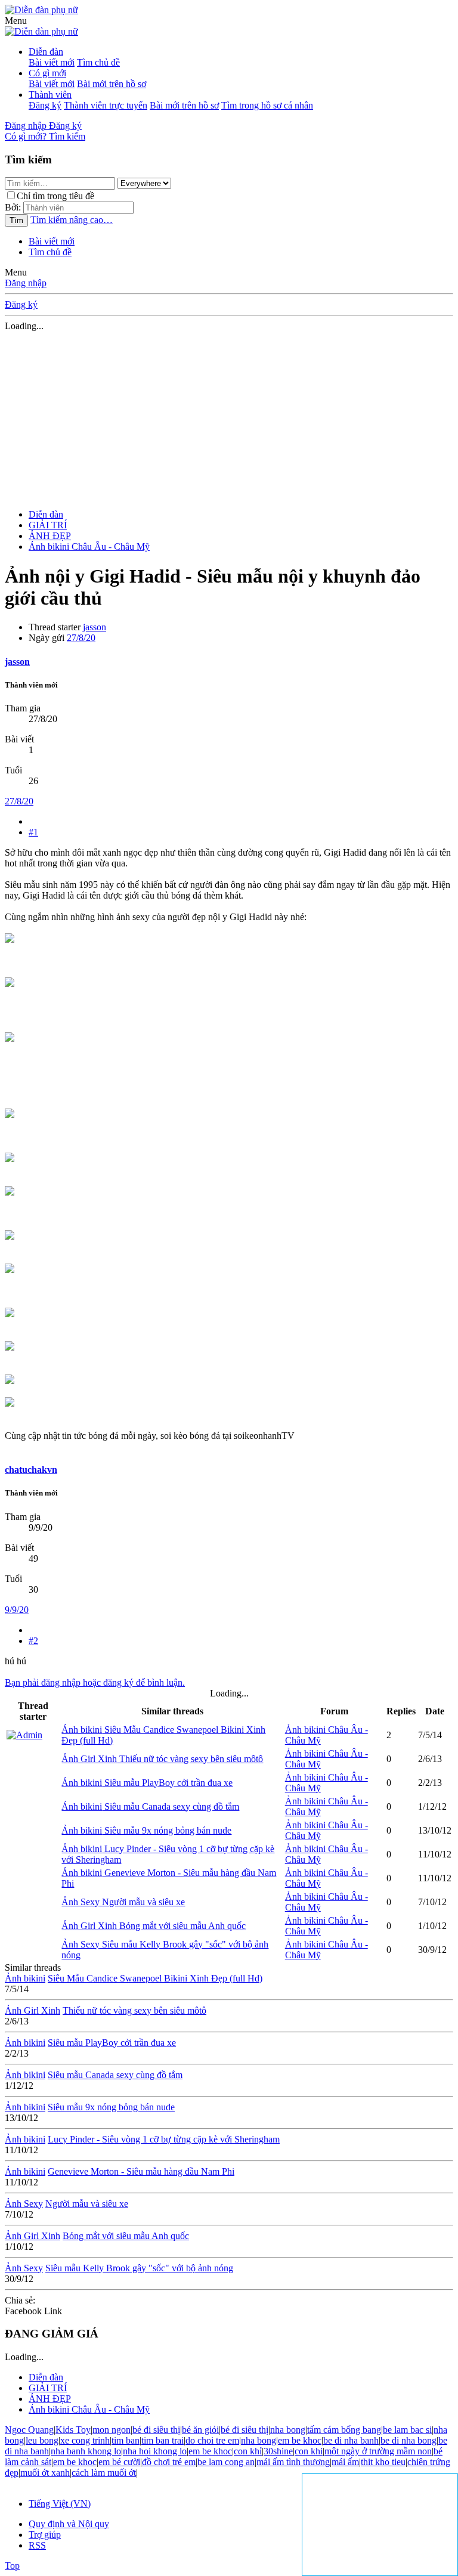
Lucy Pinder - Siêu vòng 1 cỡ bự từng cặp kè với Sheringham (164, 2139)
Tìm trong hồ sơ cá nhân (267, 105)
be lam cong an (226, 2462)
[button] (16, 21)
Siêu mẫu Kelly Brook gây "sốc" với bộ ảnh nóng (139, 2268)
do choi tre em (212, 2440)
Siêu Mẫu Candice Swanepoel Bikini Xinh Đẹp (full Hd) (155, 1978)
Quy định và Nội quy (69, 2524)
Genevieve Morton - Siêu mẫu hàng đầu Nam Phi (141, 2171)
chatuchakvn (31, 1470)
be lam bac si (407, 2430)
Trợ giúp (45, 2535)
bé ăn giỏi (200, 2430)
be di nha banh (351, 2440)
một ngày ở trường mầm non (378, 2451)
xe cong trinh (85, 2440)
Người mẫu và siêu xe (123, 1902)
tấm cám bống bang (344, 2430)
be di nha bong (409, 2440)
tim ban (126, 2440)
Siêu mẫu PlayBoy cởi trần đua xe (147, 1783)
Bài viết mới (52, 62)
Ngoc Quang (29, 2430)
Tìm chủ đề (98, 62)
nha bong (288, 2430)
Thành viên (50, 95)
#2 (33, 1641)
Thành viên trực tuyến (106, 105)
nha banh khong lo (86, 2451)
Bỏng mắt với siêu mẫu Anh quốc (154, 1926)
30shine (278, 2451)
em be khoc (300, 2440)
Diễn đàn (46, 52)
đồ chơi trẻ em (169, 2462)
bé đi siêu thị (156, 2430)
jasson (95, 627)
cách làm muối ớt (104, 2473)
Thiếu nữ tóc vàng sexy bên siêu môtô (162, 1759)
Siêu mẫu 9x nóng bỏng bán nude (146, 1830)
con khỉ (248, 2451)
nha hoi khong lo (155, 2451)
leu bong (42, 2440)
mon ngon (112, 2430)
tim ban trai (163, 2440)
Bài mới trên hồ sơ (112, 84)
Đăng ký (45, 105)
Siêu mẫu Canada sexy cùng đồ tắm (150, 1806)
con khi (309, 2451)
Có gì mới (47, 73)
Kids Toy (73, 2430)
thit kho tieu (383, 2462)
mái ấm (345, 2462)
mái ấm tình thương (293, 2462)
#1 (33, 832)
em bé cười (119, 2462)
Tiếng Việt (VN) (60, 2504)
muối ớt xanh (45, 2473)
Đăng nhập (26, 283)
